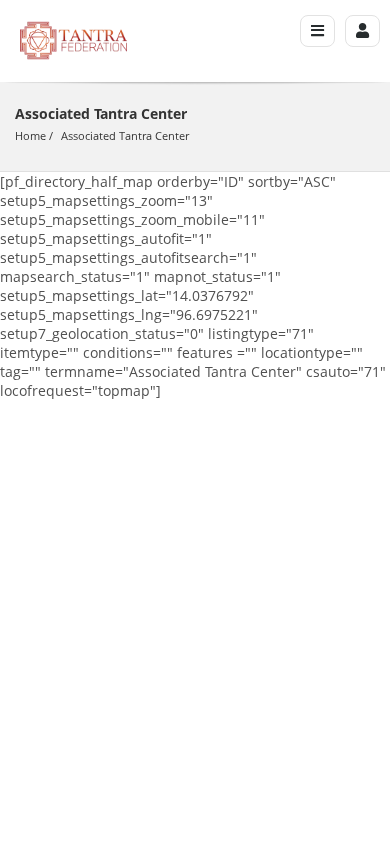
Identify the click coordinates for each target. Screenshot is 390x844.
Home (30, 135)
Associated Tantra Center (125, 135)
